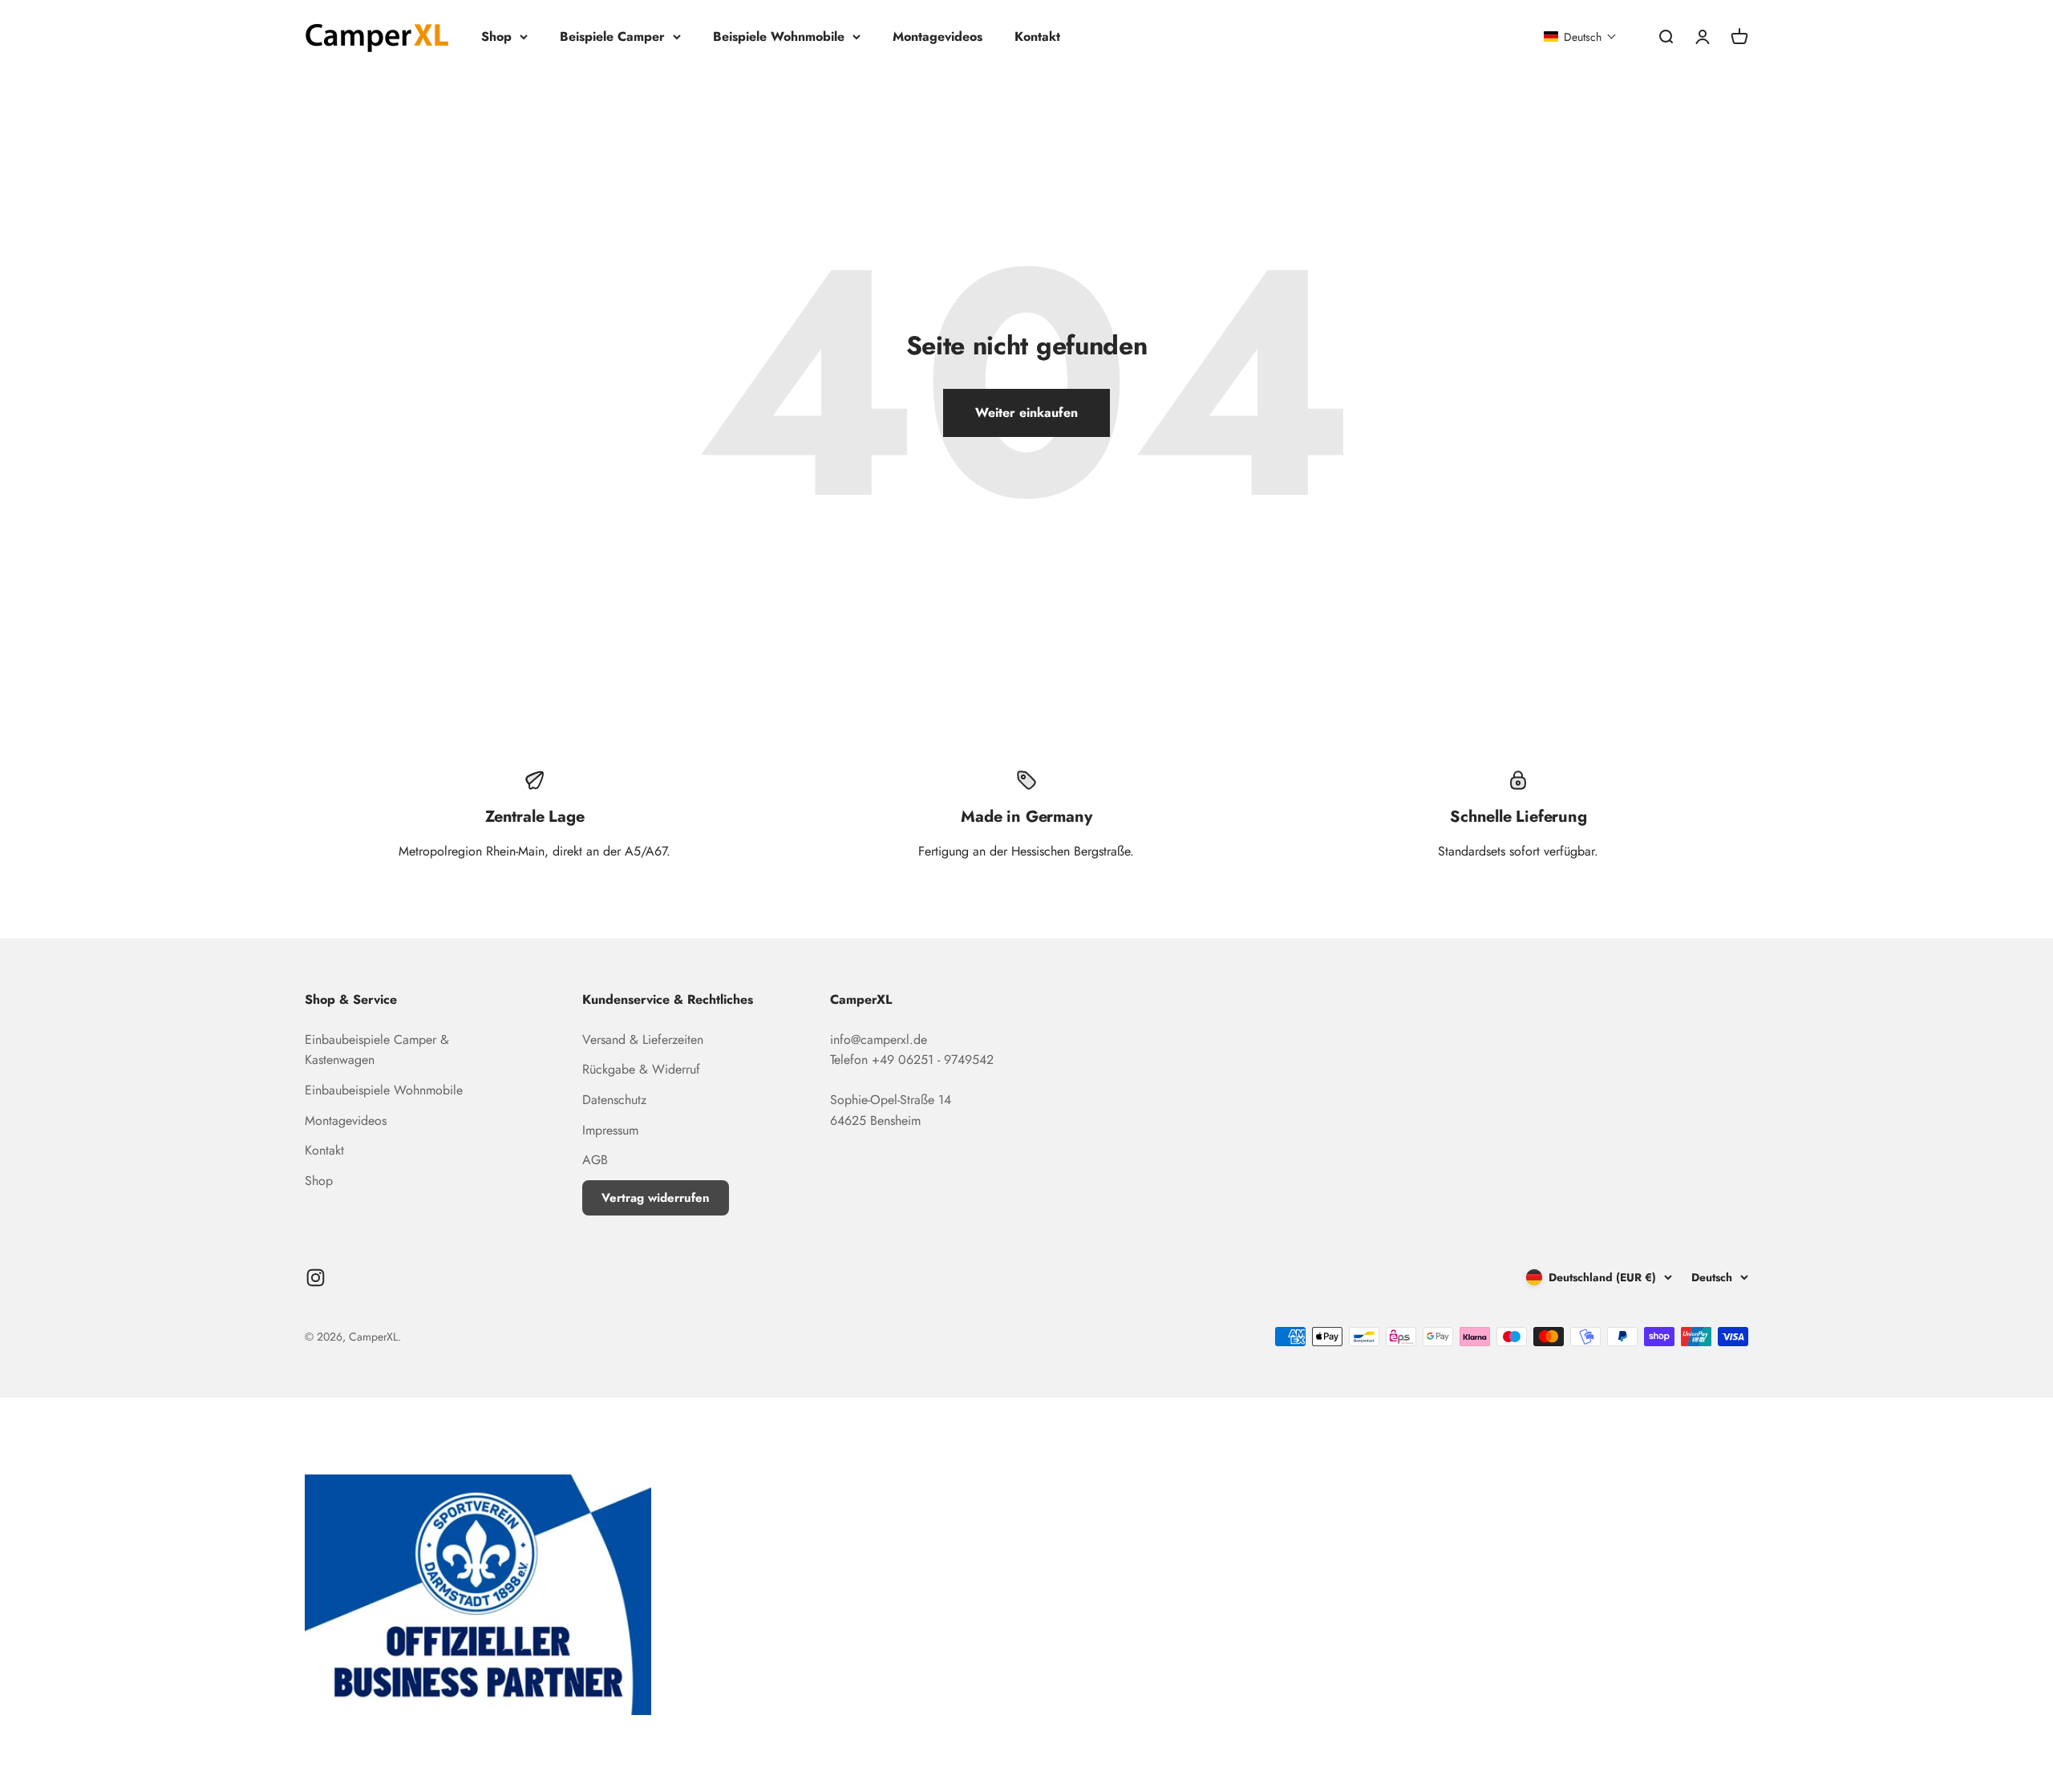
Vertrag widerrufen (656, 1198)
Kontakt (1037, 36)
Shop (496, 36)
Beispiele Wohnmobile (779, 36)
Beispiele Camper (612, 36)
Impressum (610, 1130)
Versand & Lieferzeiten (643, 1040)
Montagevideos (937, 36)
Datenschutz (614, 1100)
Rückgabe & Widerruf (641, 1069)
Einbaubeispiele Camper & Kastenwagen (377, 1050)
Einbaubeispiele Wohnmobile (384, 1090)
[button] (1580, 37)
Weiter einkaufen (1026, 413)
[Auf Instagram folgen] (316, 1278)
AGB (595, 1160)
